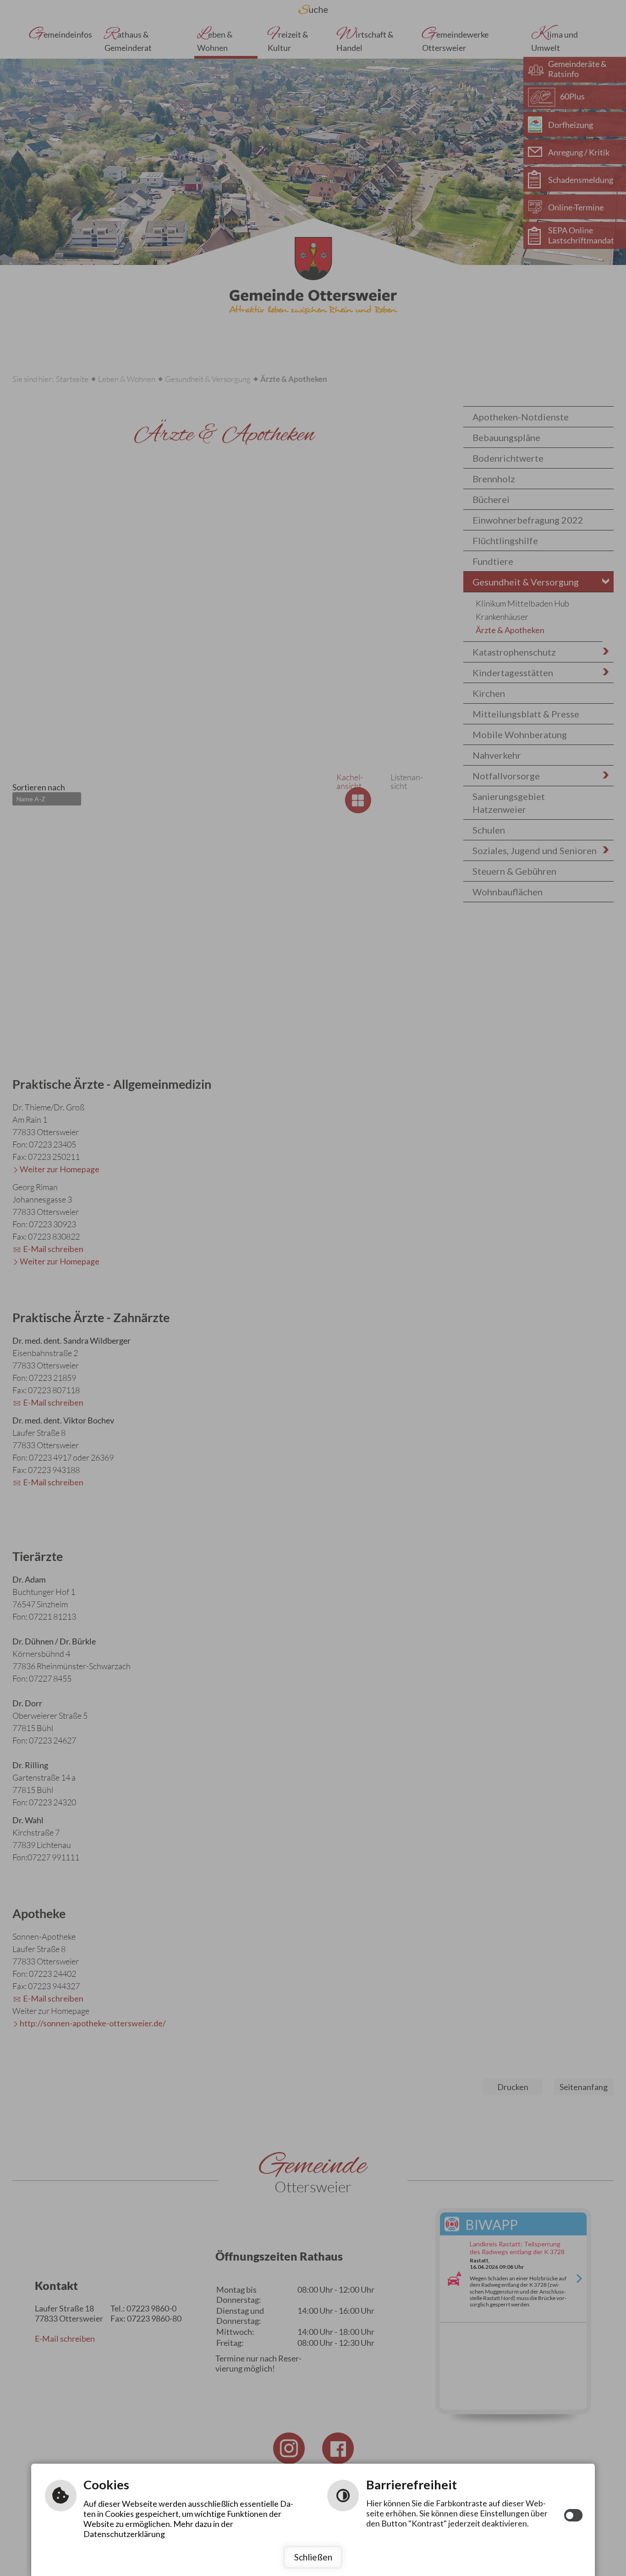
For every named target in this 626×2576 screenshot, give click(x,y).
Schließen (313, 2557)
